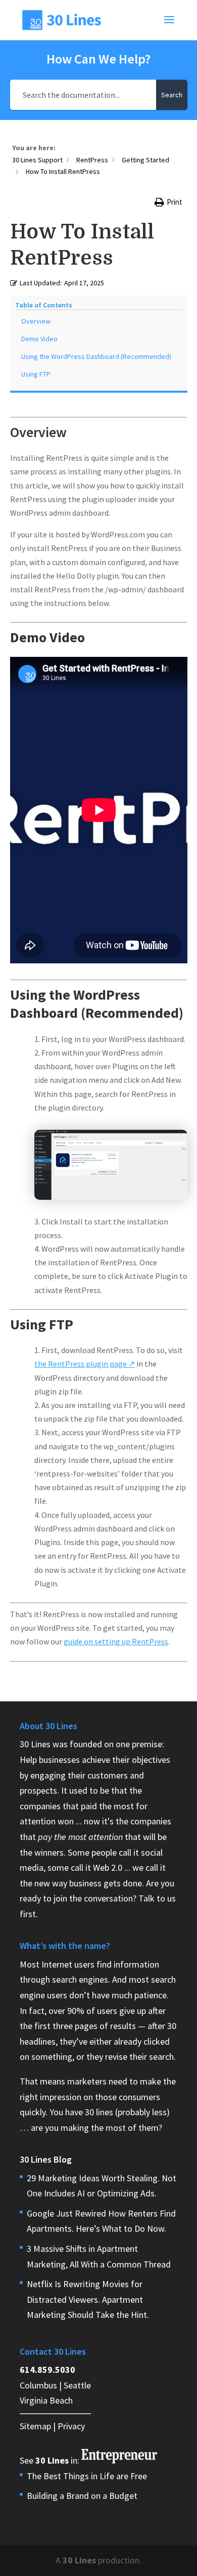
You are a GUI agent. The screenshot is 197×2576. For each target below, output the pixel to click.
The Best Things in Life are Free (87, 2476)
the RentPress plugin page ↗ (85, 1364)
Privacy (71, 2426)
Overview (36, 321)
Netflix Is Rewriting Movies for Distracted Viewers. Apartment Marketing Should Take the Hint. (88, 2299)
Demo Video (39, 339)
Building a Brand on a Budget (82, 2496)
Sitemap (35, 2426)
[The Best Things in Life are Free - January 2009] (119, 2460)
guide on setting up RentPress (116, 1641)
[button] (168, 202)
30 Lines (79, 2560)
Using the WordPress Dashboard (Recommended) (96, 356)
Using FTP (36, 374)
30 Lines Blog (46, 2159)
